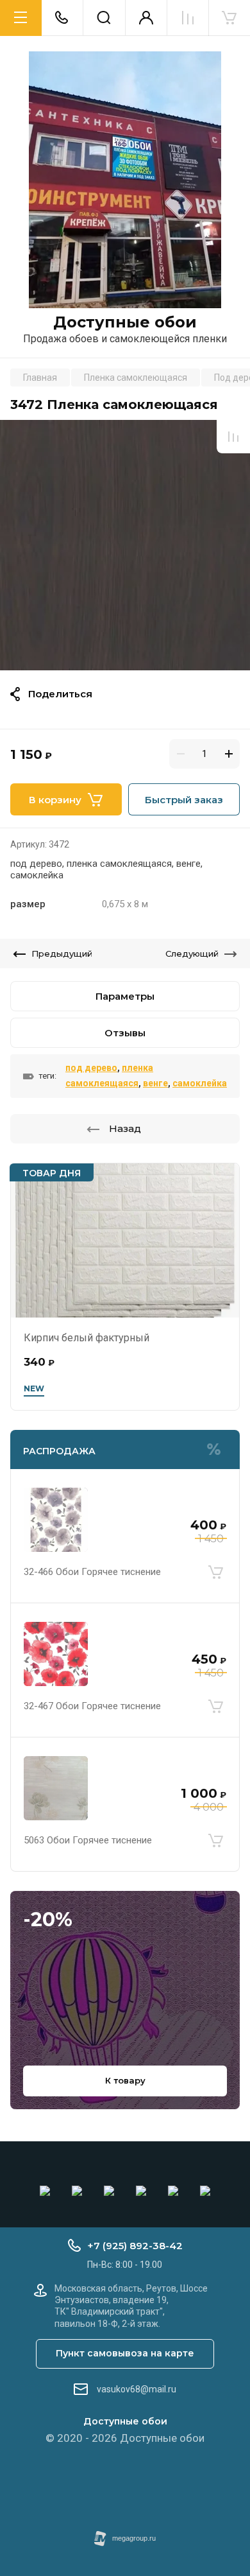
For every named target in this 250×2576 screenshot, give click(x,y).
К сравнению (233, 437)
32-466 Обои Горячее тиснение (92, 1572)
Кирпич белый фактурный (87, 1338)
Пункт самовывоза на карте (125, 2353)
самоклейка (200, 1083)
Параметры (125, 996)
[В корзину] (215, 1572)
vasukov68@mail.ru (137, 2389)
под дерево (91, 1068)
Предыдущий (62, 953)
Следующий (192, 953)
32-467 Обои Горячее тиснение (92, 1706)
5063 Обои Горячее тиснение (88, 1840)
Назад (125, 1128)
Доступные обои (125, 322)
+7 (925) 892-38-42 (135, 2246)
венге (155, 1083)
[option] (125, 545)
